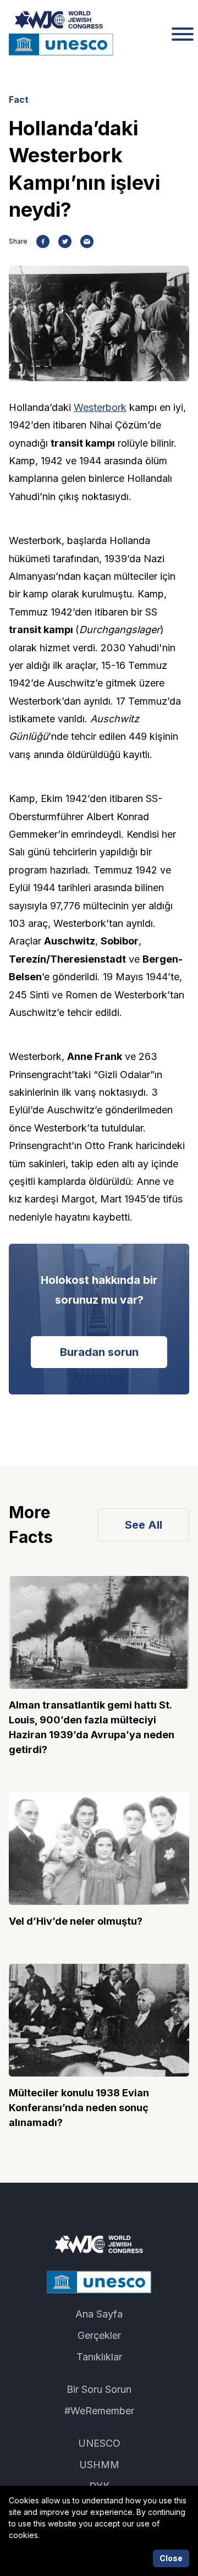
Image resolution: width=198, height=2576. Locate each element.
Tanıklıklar (99, 2357)
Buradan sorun (99, 1352)
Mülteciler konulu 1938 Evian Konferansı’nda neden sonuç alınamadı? (79, 2108)
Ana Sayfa (99, 2314)
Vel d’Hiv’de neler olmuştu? (76, 1921)
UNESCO (99, 2443)
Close (171, 2558)
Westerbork (100, 407)
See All (144, 1525)
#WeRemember (99, 2411)
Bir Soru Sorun (99, 2389)
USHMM (99, 2465)
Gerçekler (99, 2335)
